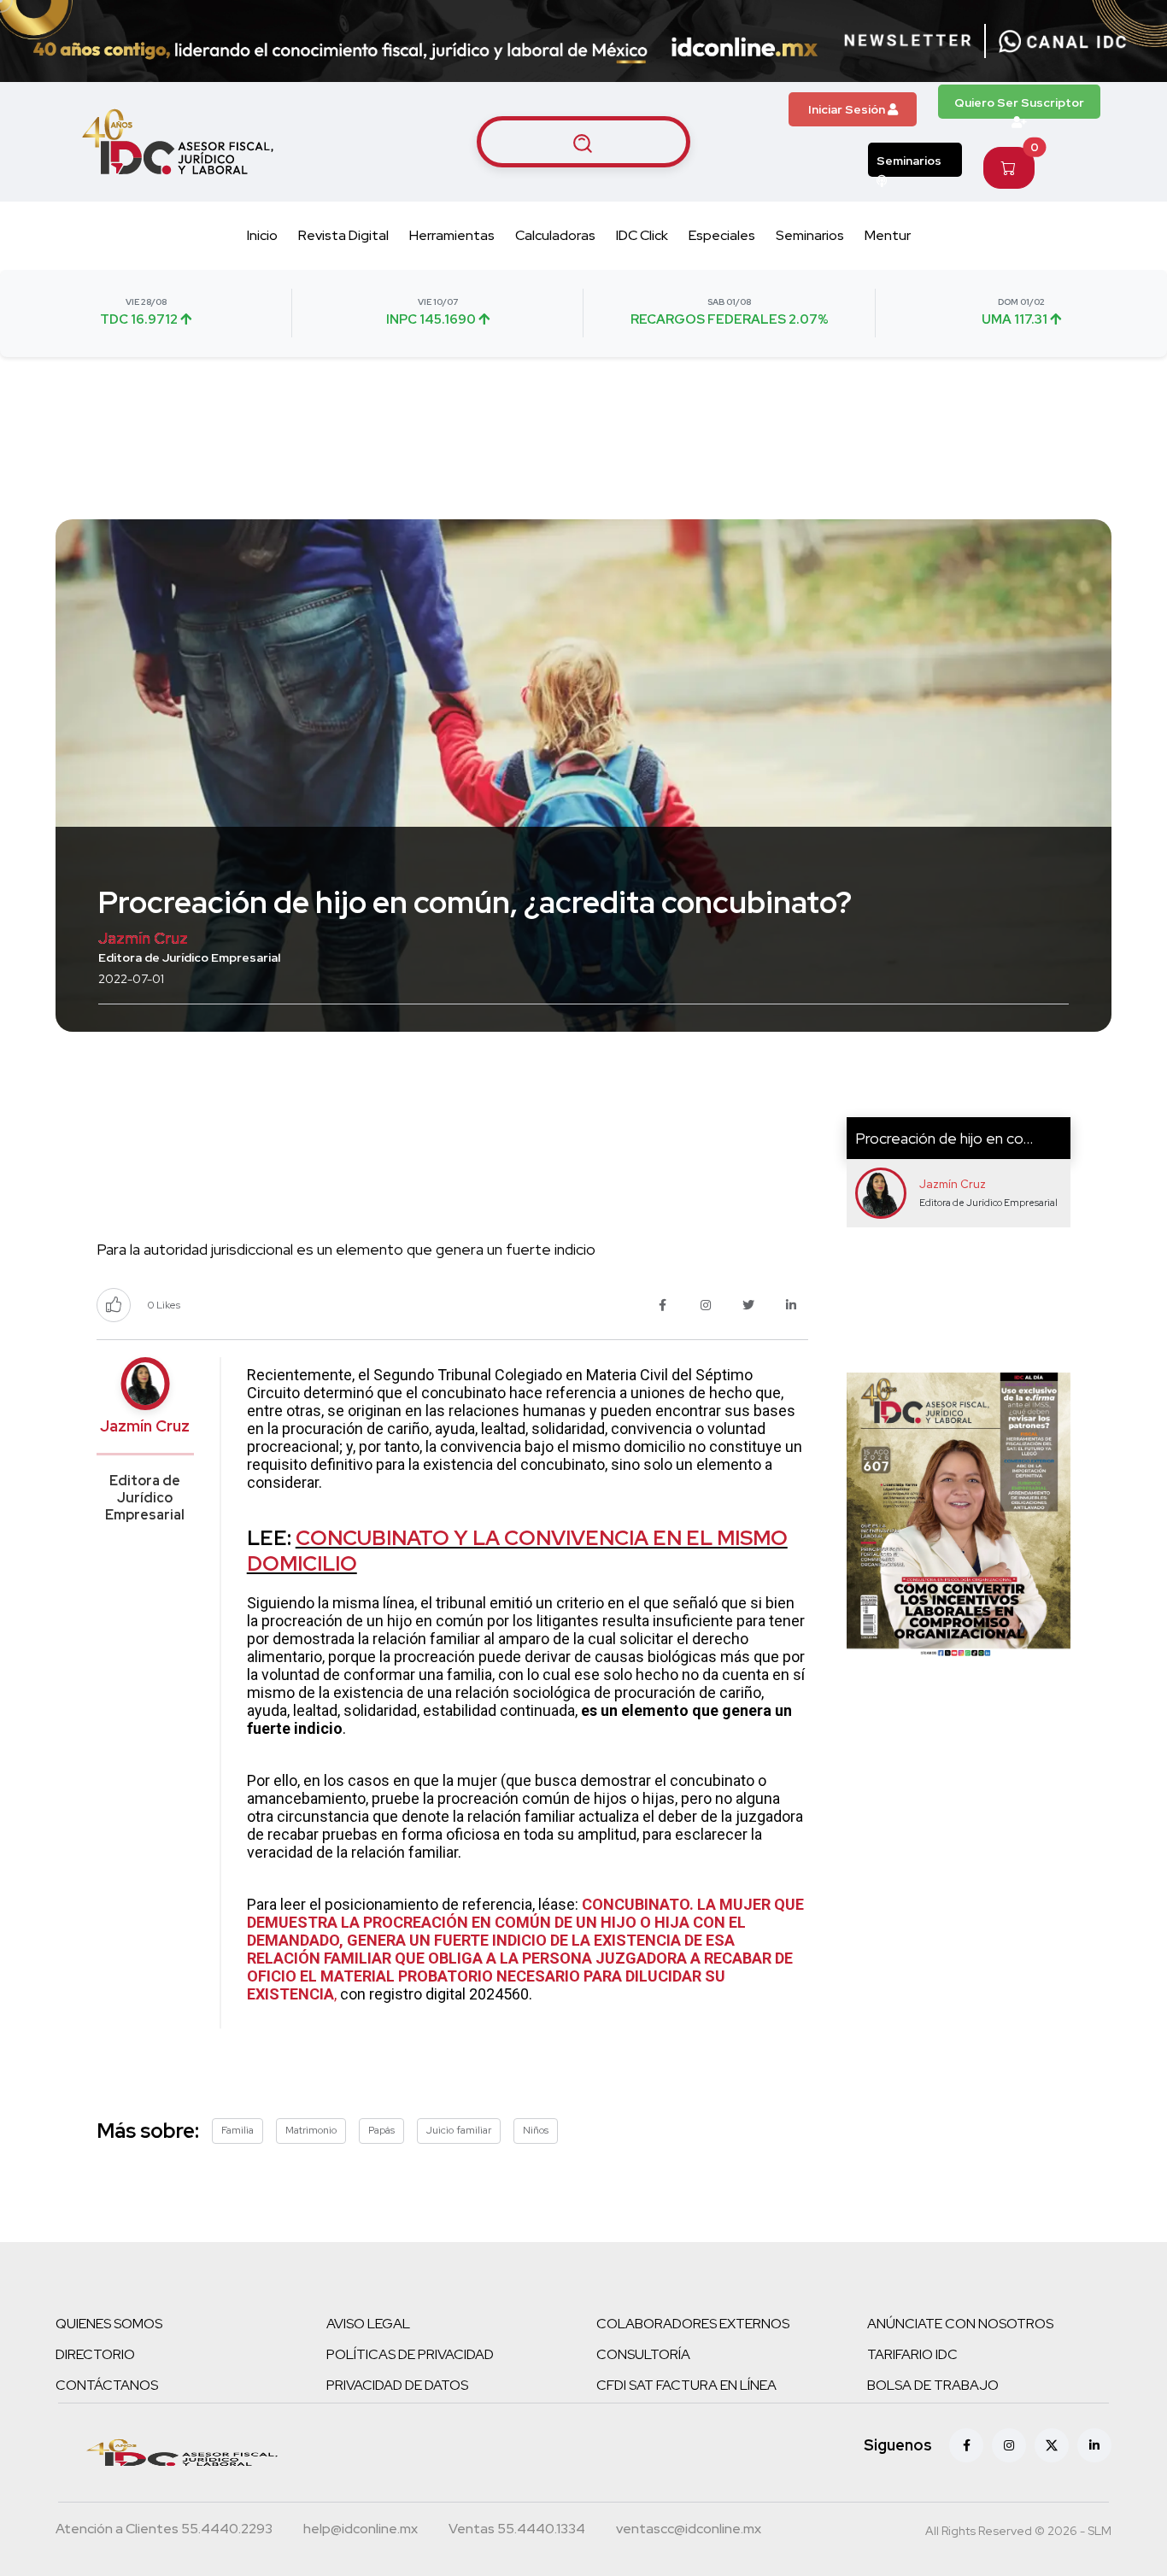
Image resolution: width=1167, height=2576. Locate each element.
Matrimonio (311, 2130)
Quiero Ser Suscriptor (1019, 102)
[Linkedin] (1094, 2445)
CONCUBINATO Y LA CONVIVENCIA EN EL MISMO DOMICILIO (517, 1551)
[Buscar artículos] (583, 142)
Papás (381, 2130)
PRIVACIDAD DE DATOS (397, 2385)
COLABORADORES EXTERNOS (693, 2324)
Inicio (262, 235)
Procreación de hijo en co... (944, 1138)
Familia (238, 2130)
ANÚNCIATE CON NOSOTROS (960, 2324)
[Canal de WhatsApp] (1063, 41)
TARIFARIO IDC (912, 2354)
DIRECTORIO (95, 2354)
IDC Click (642, 235)
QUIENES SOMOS (109, 2324)
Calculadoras (555, 235)
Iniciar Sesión (848, 109)
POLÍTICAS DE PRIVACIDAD (410, 2354)
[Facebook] (966, 2445)
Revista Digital (343, 235)
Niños (536, 2130)
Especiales (722, 235)
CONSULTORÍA (643, 2354)
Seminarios (909, 161)
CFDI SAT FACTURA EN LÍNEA (686, 2385)
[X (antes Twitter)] (1052, 2445)
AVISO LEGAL (368, 2324)
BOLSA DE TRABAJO (933, 2385)
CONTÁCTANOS (107, 2385)
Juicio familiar (459, 2130)
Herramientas (452, 235)
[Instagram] (1009, 2445)
